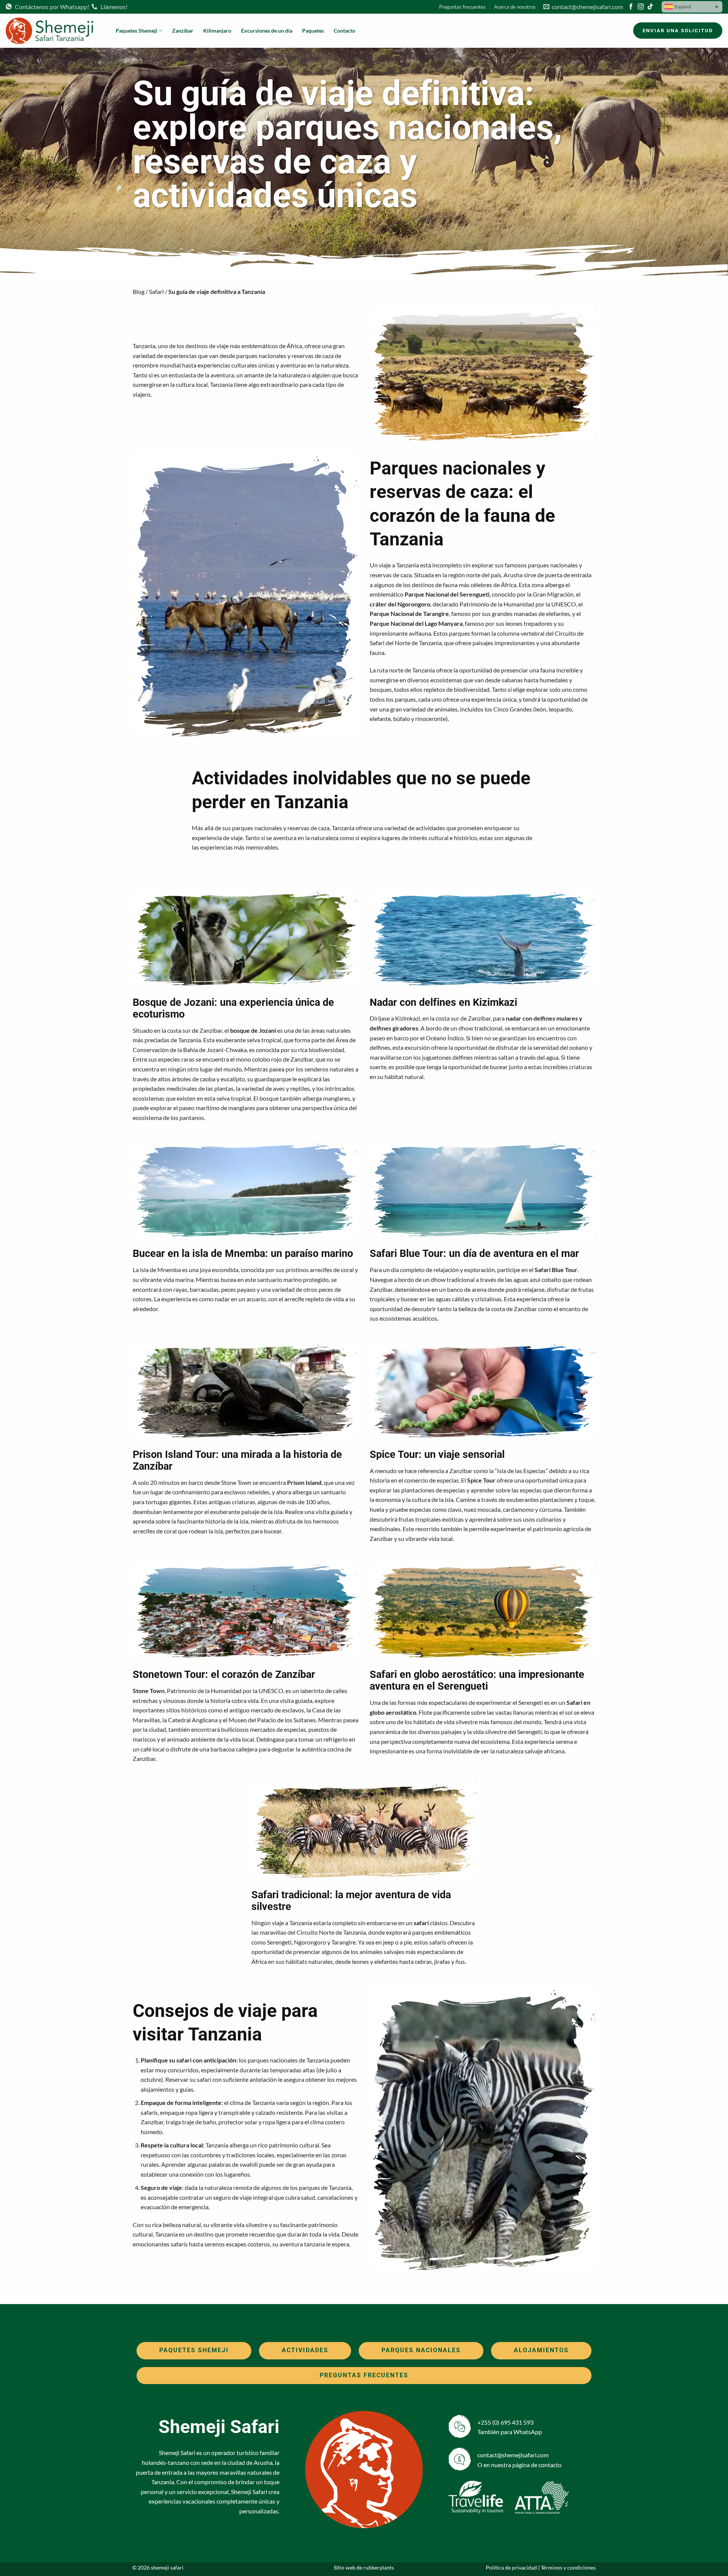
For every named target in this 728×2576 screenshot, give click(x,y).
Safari (156, 291)
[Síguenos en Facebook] (631, 7)
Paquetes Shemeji (136, 31)
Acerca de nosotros (515, 7)
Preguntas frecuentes (462, 7)
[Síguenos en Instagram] (641, 7)
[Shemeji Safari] (55, 31)
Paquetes (313, 31)
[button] (692, 7)
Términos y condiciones (568, 2567)
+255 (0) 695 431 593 (505, 2422)
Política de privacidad (511, 2567)
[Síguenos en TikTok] (650, 7)
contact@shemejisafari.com (586, 7)
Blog (139, 291)
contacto (550, 2465)
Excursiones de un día (267, 31)
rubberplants (379, 2567)
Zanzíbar (183, 31)
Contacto (344, 31)
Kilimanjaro (217, 31)
